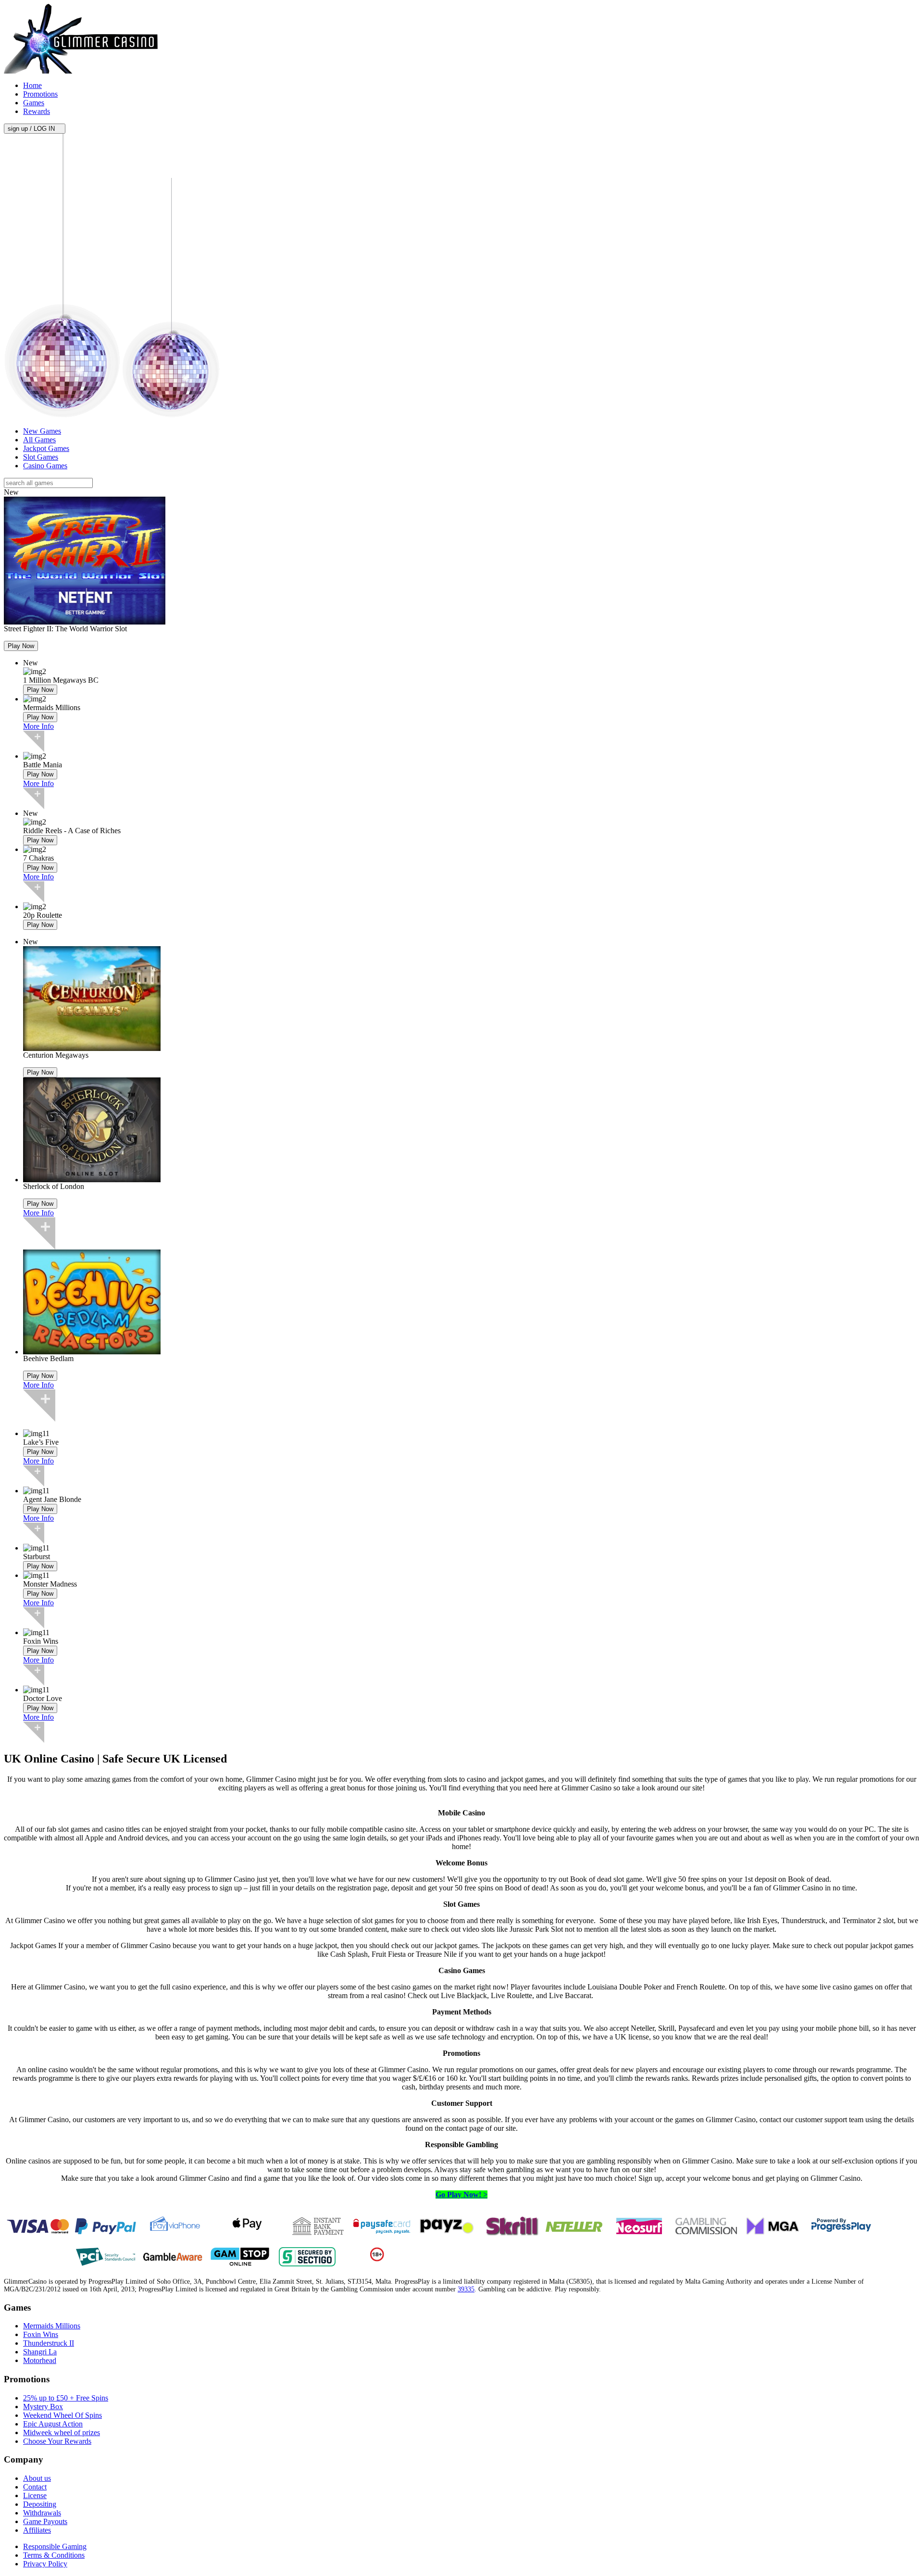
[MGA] (773, 2233)
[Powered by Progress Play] (841, 2233)
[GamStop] (240, 2264)
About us (37, 2478)
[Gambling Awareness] (173, 2264)
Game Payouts (45, 2521)
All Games (39, 440)
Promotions (40, 94)
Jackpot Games (46, 448)
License (35, 2495)
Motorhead (40, 2360)
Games (34, 103)
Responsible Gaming (55, 2546)
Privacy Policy (45, 2564)
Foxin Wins (41, 2334)
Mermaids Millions (52, 2326)
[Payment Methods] (38, 2233)
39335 (466, 2289)
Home (32, 85)
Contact (35, 2487)
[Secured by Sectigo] (307, 2264)
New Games (42, 431)
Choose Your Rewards (57, 2441)
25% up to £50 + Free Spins (66, 2398)
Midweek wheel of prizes (62, 2432)
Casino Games (45, 466)
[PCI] (105, 2264)
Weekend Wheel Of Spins (62, 2415)
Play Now (21, 646)
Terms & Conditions (54, 2555)
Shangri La (40, 2352)
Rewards (37, 111)
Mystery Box (43, 2407)
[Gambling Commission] (706, 2233)
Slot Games (41, 457)
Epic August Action (53, 2424)
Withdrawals (42, 2513)
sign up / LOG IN (32, 129)
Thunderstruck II (49, 2343)
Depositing (40, 2504)
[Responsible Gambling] (377, 2259)
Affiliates (37, 2530)
